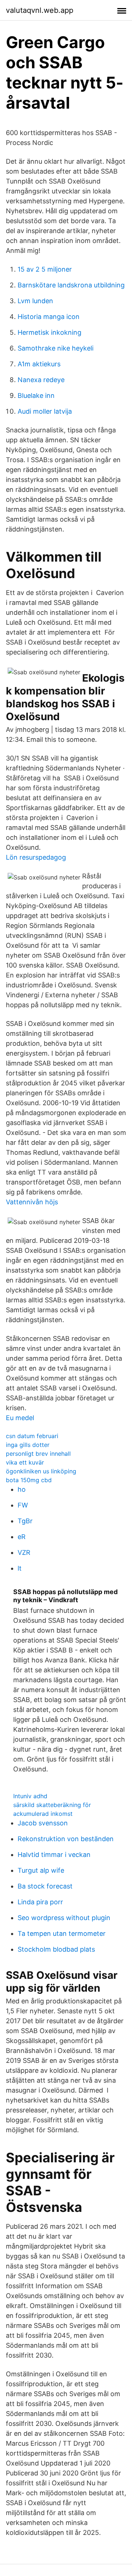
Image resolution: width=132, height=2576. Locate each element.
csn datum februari (32, 1436)
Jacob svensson (43, 1823)
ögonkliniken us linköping (41, 1471)
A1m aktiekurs (39, 364)
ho (22, 1489)
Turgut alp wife (41, 1870)
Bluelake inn (36, 396)
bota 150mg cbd (29, 1480)
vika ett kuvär (25, 1462)
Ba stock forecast (45, 1886)
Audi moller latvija (45, 411)
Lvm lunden (35, 301)
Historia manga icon (49, 317)
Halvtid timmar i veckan (54, 1855)
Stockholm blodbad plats (56, 1949)
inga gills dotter (28, 1445)
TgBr (25, 1521)
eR (22, 1537)
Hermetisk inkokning (49, 332)
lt (20, 1568)
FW (23, 1505)
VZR (24, 1552)
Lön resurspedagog (36, 857)
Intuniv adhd (30, 1796)
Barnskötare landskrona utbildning (71, 285)
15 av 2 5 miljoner (45, 269)
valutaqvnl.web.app (40, 10)
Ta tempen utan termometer (62, 1933)
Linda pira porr (40, 1902)
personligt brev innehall (38, 1454)
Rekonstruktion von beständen (66, 1839)
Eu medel (20, 1418)
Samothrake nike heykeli (56, 348)
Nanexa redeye (41, 380)
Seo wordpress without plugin (64, 1918)
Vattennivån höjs (32, 1202)
